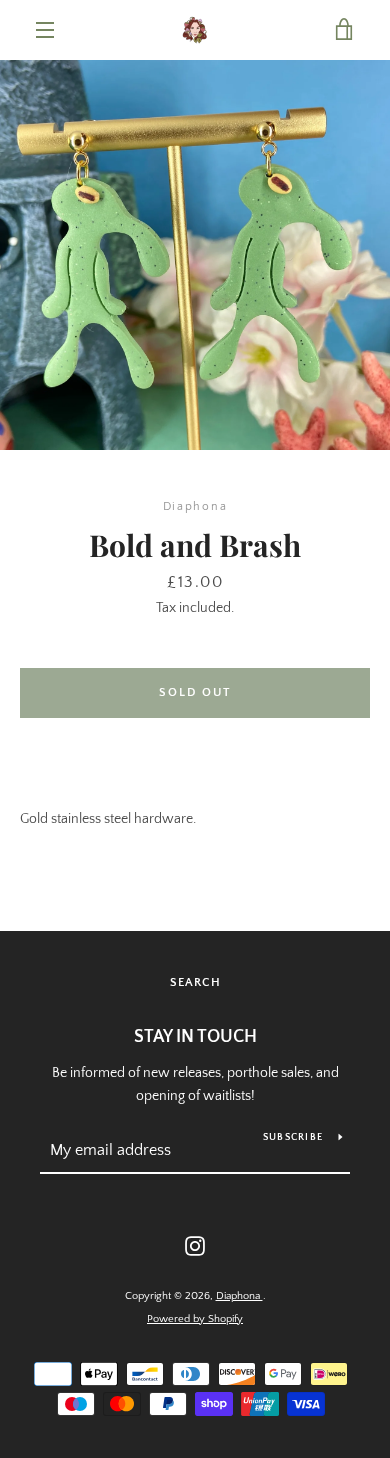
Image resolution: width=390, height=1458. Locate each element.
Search (195, 982)
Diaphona (239, 1296)
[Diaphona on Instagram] (195, 1245)
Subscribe (293, 1137)
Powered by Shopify (195, 1319)
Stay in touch (195, 1037)
